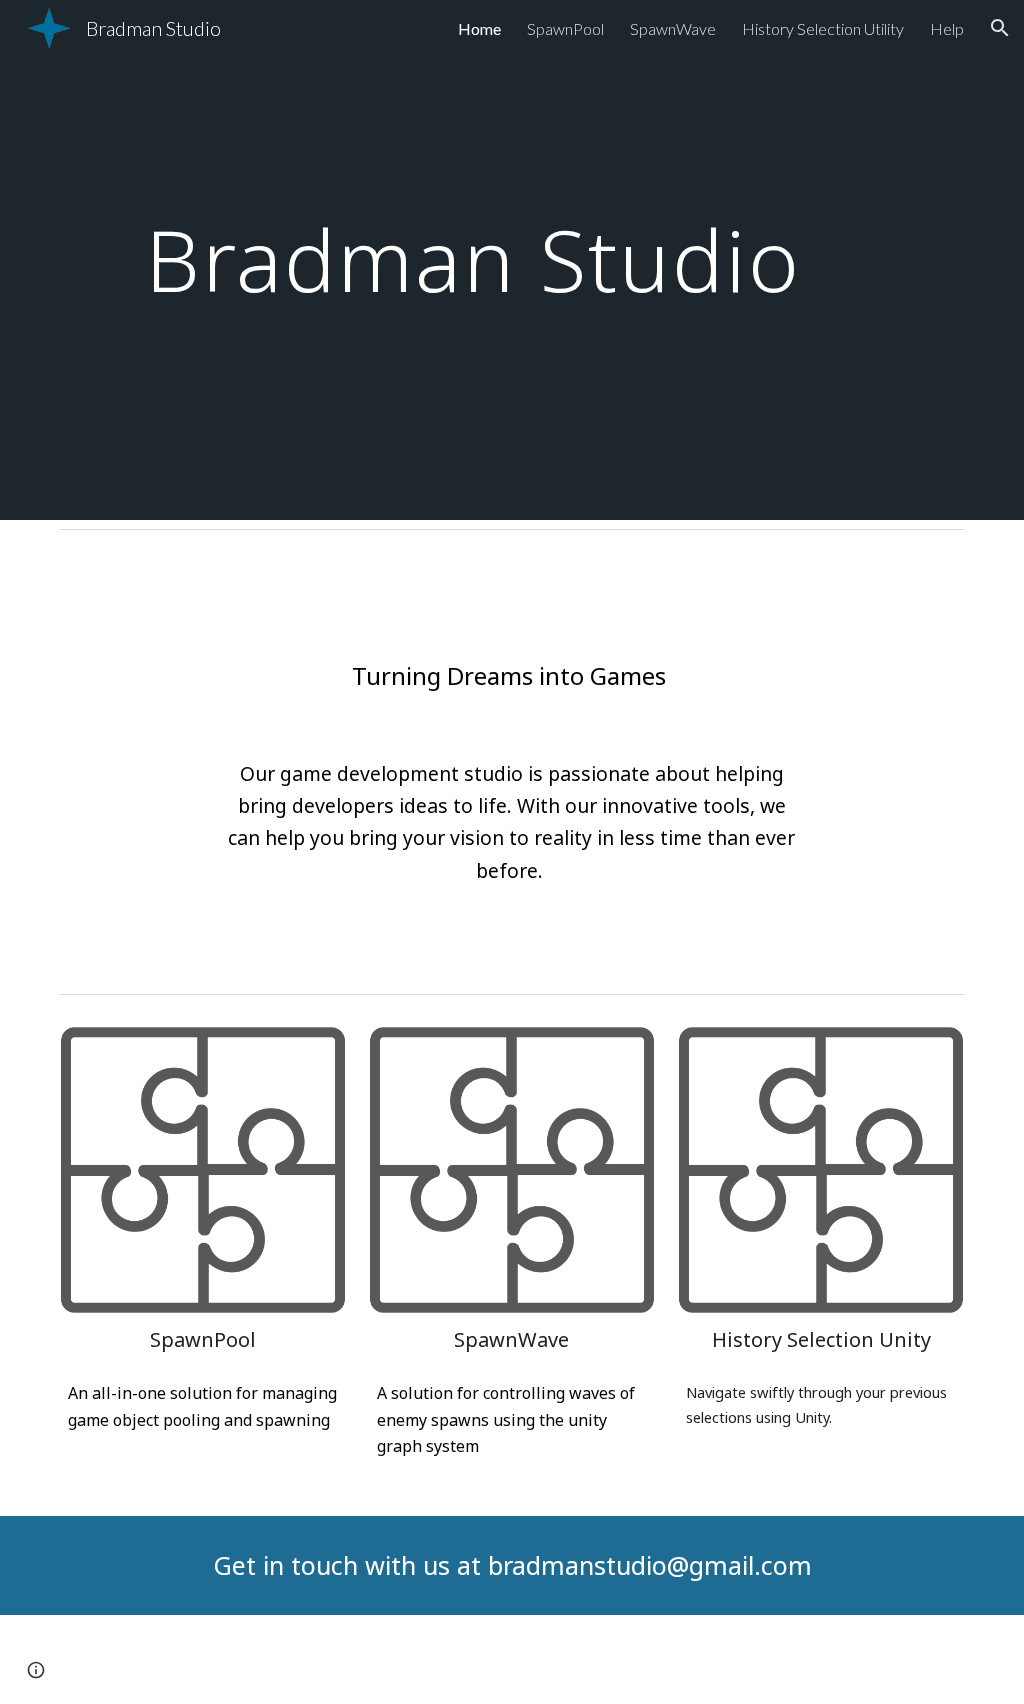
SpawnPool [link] (565, 28)
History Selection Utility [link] (823, 28)
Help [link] (947, 28)
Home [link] (479, 28)
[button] (1000, 28)
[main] (473, 259)
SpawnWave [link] (673, 28)
